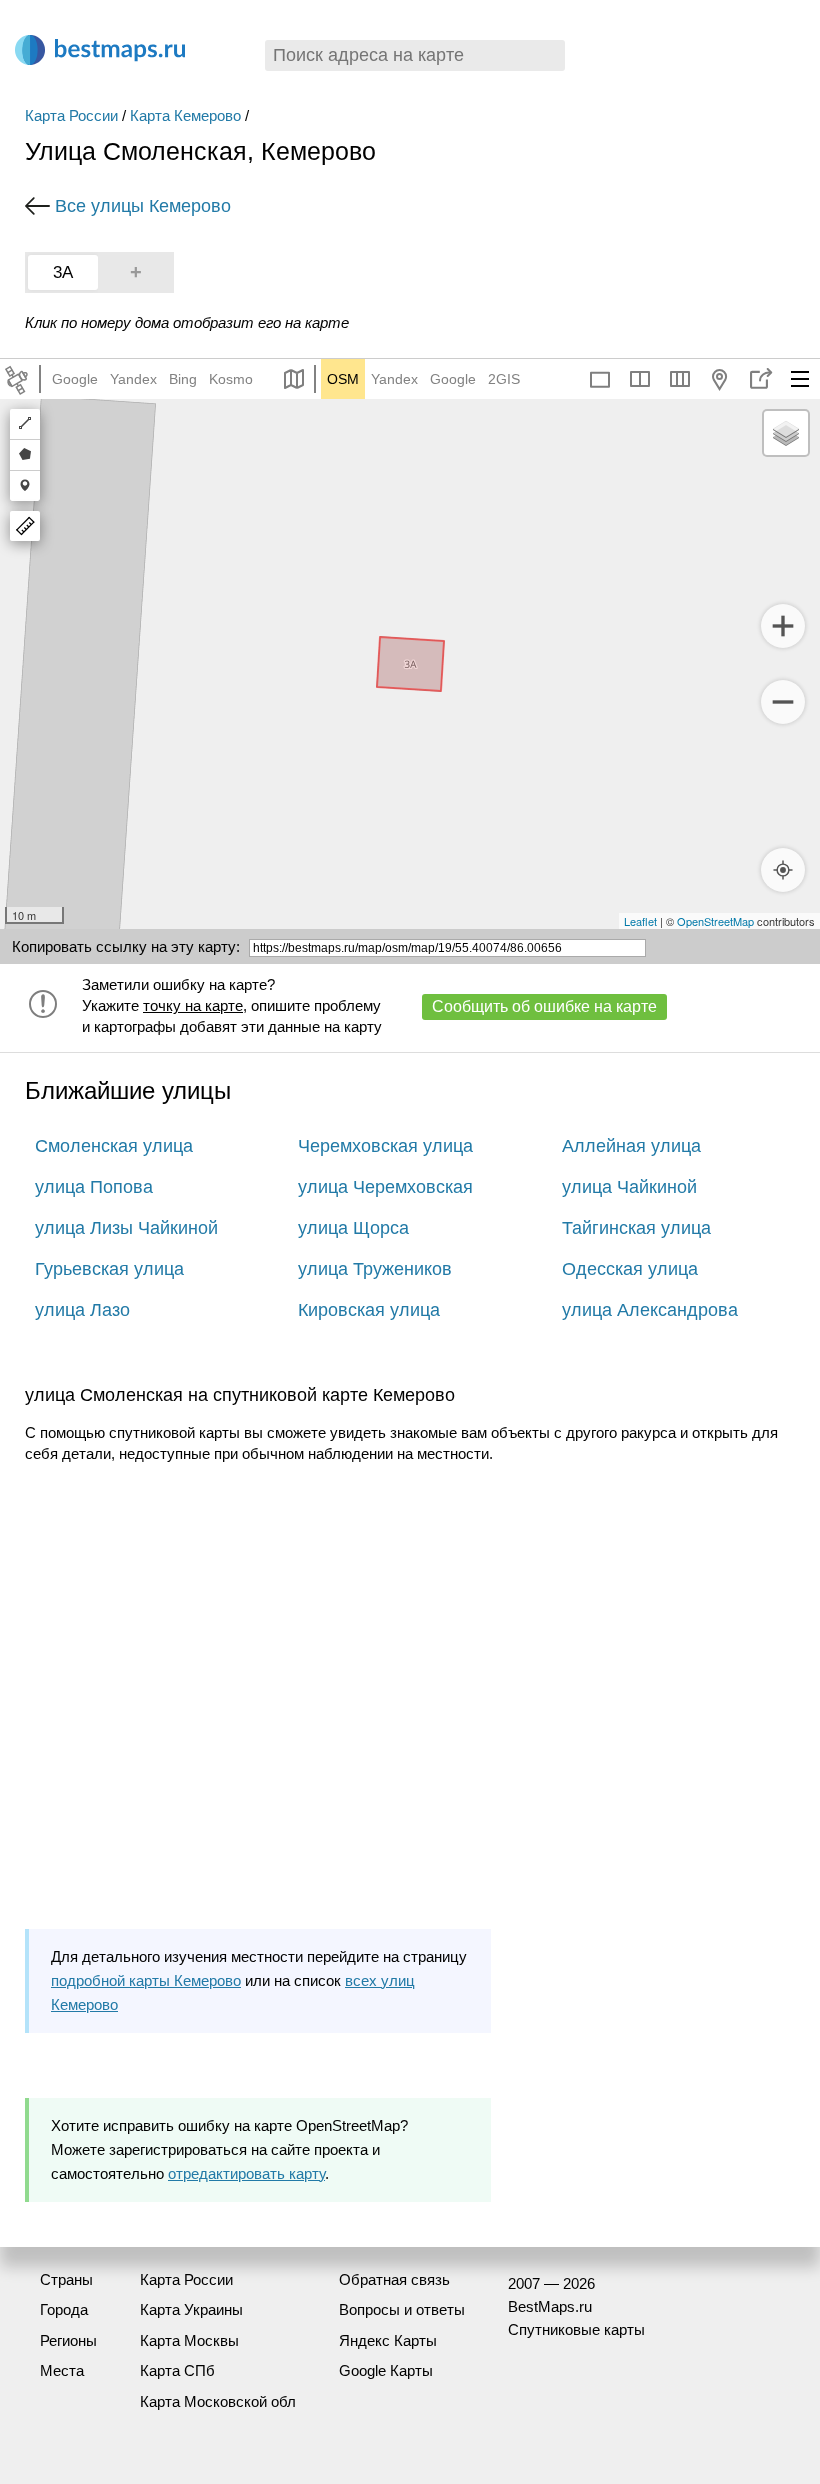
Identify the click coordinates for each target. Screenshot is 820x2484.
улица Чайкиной (629, 1187)
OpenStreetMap (715, 921)
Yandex (133, 379)
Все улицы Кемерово (143, 206)
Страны (66, 2279)
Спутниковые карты (576, 2329)
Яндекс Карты (388, 2340)
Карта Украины (191, 2309)
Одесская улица (630, 1269)
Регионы (68, 2340)
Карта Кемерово (185, 115)
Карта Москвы (189, 2340)
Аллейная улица (631, 1146)
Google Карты (386, 2370)
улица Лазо (82, 1310)
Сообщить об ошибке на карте (544, 1006)
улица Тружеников (375, 1269)
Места (62, 2370)
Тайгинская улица (636, 1228)
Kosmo (231, 379)
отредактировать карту (246, 2173)
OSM (343, 379)
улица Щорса (353, 1228)
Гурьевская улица (109, 1269)
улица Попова (94, 1187)
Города (64, 2309)
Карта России (71, 115)
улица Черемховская (385, 1187)
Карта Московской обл (218, 2401)
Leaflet (640, 921)
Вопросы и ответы (402, 2309)
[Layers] (786, 433)
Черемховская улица (385, 1146)
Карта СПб (177, 2370)
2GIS (504, 379)
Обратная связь (394, 2279)
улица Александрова (650, 1310)
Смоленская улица (114, 1146)
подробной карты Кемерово (146, 1980)
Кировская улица (369, 1310)
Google (75, 379)
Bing (183, 379)
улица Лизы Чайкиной (126, 1228)
